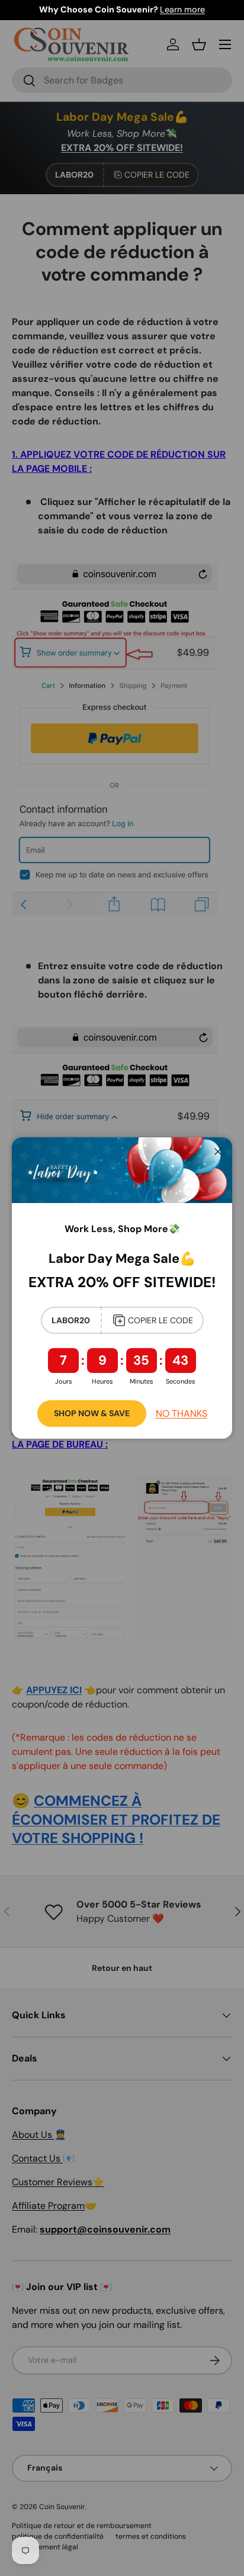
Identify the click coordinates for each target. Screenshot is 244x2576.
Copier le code (160, 1320)
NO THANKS (182, 1414)
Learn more (182, 9)
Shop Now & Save (92, 1413)
